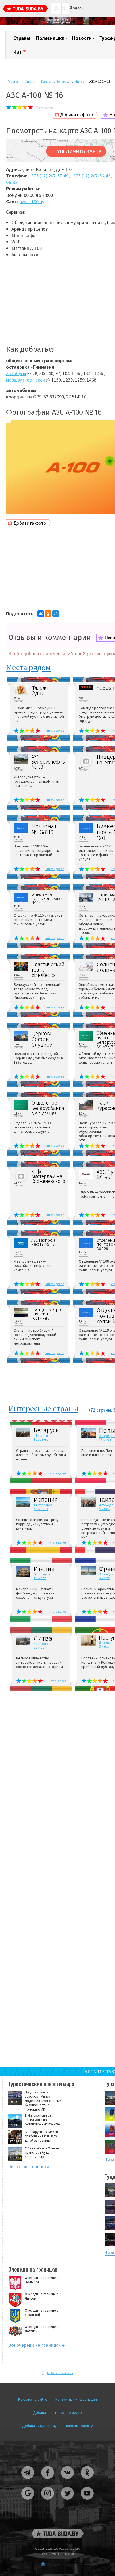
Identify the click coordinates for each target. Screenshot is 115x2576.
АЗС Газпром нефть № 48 (43, 1242)
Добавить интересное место (57, 2412)
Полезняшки (50, 38)
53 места (41, 1509)
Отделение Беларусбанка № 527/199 (48, 1108)
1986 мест (42, 1439)
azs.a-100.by (32, 201)
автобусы (16, 373)
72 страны (101, 1410)
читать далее (55, 730)
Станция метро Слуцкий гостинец (46, 1314)
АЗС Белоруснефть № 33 (48, 762)
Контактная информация (76, 2399)
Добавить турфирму (39, 2426)
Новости (82, 38)
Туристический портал (58, 2554)
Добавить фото (77, 115)
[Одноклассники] (48, 614)
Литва (43, 1638)
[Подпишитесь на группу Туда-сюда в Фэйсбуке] (48, 2481)
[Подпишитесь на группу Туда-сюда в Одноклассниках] (87, 2481)
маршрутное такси (26, 380)
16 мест (40, 1578)
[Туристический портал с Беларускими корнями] (57, 2534)
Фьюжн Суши (41, 691)
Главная (14, 81)
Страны (22, 38)
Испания (46, 1500)
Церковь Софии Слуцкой (42, 1039)
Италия (44, 1569)
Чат (18, 52)
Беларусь (63, 81)
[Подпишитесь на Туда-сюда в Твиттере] (68, 2502)
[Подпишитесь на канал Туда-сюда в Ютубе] (87, 2502)
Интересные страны (43, 1409)
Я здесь (77, 8)
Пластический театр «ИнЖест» (48, 970)
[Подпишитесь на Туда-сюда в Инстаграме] (48, 2502)
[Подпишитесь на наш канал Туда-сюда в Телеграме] (28, 2481)
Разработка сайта (60, 2564)
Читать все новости (29, 2168)
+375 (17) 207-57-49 (49, 176)
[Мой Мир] (56, 614)
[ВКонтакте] (41, 614)
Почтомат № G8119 (44, 829)
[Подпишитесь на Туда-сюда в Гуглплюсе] (28, 2502)
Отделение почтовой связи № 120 (47, 899)
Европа (46, 81)
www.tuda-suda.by (67, 2549)
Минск (79, 81)
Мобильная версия (60, 2373)
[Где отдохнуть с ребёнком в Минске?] (57, 23)
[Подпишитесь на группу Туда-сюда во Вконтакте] (68, 2481)
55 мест (40, 1647)
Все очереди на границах (34, 2346)
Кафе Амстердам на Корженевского (48, 1176)
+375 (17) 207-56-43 (91, 176)
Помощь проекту (79, 2426)
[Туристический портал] (25, 9)
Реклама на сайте (33, 2399)
